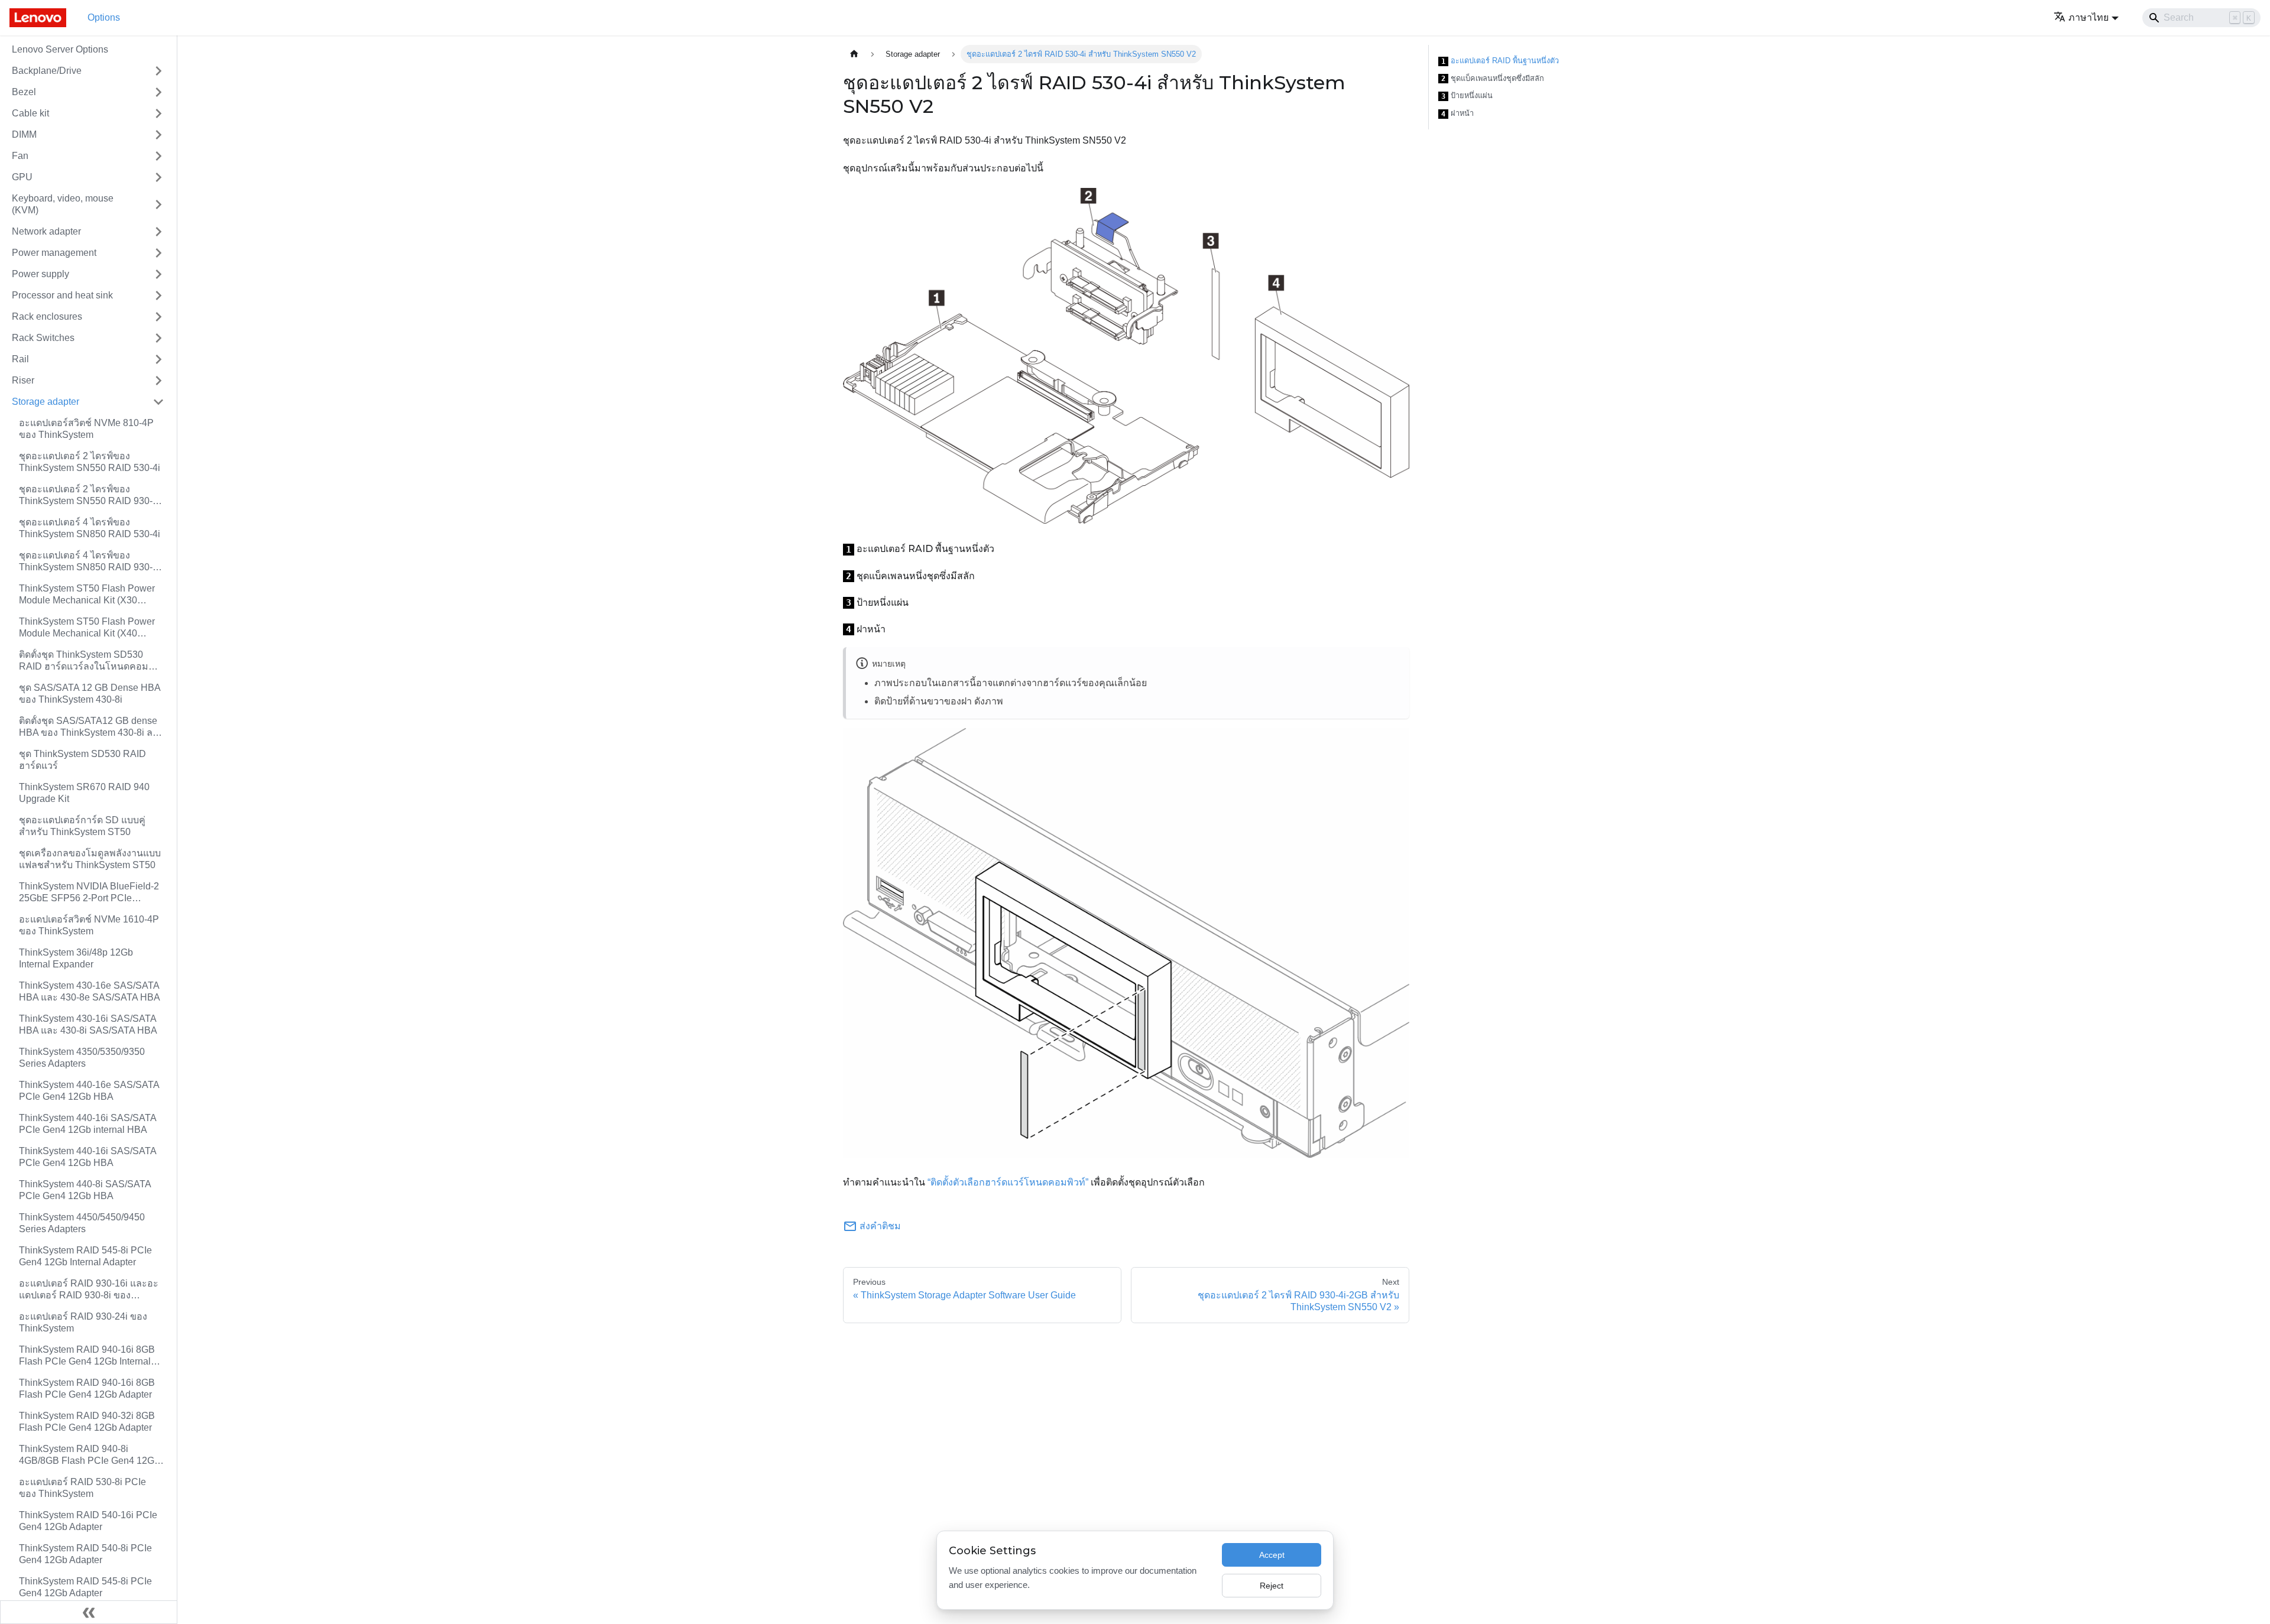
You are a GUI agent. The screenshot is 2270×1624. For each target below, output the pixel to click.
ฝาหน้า (1457, 113)
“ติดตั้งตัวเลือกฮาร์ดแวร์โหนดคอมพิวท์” (1008, 1182)
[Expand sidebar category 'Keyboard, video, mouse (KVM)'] (158, 204)
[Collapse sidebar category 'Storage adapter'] (158, 402)
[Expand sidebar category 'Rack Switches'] (158, 338)
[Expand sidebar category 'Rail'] (158, 359)
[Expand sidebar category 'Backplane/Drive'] (158, 71)
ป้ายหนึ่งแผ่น (1467, 96)
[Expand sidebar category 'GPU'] (158, 177)
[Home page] (854, 54)
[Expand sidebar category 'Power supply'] (158, 274)
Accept (1272, 1555)
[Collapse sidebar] (89, 1612)
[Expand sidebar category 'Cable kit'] (158, 113)
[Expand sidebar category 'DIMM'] (158, 135)
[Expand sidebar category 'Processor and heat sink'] (158, 295)
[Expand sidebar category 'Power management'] (158, 253)
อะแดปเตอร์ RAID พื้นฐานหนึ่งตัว (1500, 61)
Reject (1272, 1586)
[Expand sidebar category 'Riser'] (158, 381)
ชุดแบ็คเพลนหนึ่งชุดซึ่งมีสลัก (1493, 79)
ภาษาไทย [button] (2089, 17)
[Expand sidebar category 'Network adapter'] (158, 232)
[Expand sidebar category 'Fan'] (158, 156)
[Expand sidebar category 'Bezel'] (158, 92)
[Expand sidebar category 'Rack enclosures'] (158, 317)
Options (104, 17)
